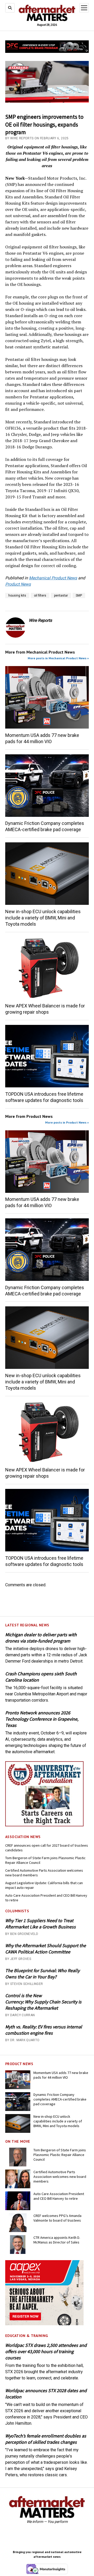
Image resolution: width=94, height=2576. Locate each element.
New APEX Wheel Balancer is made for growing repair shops (45, 1009)
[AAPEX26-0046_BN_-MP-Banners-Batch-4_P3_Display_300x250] (44, 2324)
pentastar (61, 596)
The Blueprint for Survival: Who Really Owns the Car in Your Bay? (42, 1974)
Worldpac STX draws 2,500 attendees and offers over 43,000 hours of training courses (46, 2351)
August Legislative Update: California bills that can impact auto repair (44, 1885)
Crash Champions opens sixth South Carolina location (41, 1677)
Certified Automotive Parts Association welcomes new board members (44, 1873)
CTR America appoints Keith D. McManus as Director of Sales (57, 2240)
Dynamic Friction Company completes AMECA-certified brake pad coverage (45, 826)
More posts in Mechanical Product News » (58, 658)
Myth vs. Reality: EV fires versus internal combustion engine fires (44, 2030)
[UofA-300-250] (44, 1825)
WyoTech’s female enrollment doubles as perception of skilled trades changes (46, 2439)
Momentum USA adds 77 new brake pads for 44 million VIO (42, 738)
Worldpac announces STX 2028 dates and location (46, 2394)
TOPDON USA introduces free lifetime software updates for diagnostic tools (44, 1097)
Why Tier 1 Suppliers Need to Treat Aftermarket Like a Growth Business (40, 1924)
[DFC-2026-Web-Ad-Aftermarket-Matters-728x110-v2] (47, 51)
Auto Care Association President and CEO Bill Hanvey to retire (46, 1898)
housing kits (17, 596)
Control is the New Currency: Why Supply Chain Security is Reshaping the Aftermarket (43, 2002)
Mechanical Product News (53, 578)
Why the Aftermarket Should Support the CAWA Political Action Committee (46, 1949)
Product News (18, 584)
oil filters (40, 596)
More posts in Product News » (67, 1122)
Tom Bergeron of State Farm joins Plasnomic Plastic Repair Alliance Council (45, 1860)
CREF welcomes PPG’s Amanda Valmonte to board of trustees (57, 2218)
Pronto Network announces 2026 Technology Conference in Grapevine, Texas (42, 1719)
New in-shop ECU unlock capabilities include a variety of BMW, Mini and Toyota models (43, 918)
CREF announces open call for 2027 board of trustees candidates (47, 1848)
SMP (79, 596)
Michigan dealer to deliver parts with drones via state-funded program (41, 1638)
